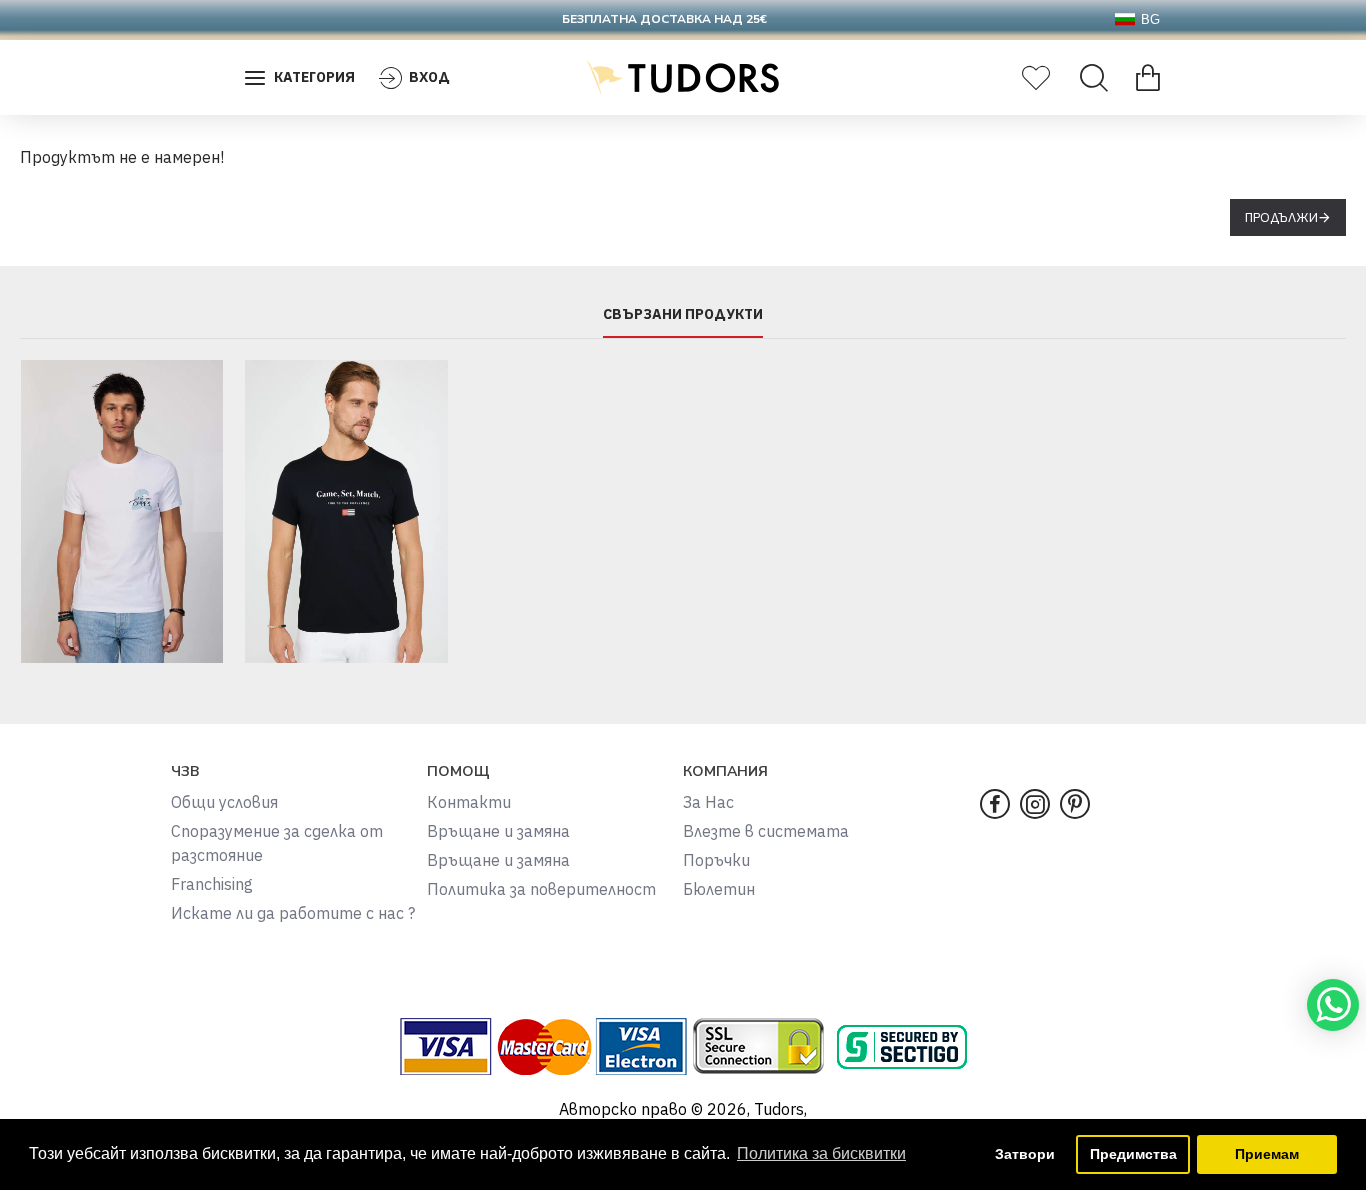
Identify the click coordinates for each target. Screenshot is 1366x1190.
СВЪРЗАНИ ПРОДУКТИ (683, 314)
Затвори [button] (1025, 1154)
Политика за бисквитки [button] (821, 1153)
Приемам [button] (1267, 1154)
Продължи (1281, 217)
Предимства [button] (1133, 1154)
